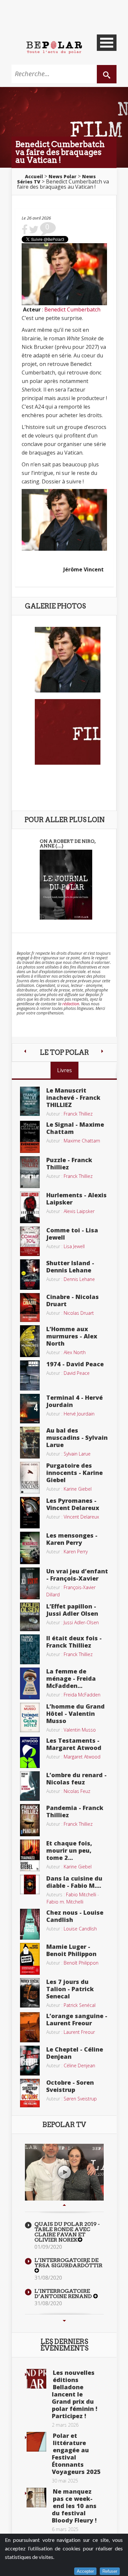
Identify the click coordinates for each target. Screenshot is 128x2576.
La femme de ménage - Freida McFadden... (71, 1678)
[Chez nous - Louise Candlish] (30, 1924)
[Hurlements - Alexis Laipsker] (30, 1207)
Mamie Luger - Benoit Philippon (71, 1950)
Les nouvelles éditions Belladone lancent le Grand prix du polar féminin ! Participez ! (75, 2394)
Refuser (110, 2571)
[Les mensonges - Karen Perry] (30, 1547)
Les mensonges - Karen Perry (72, 1539)
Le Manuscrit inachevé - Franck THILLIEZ (73, 1097)
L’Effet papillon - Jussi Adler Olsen (72, 1610)
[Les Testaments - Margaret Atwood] (30, 1752)
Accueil (34, 176)
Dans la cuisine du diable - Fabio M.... (74, 1882)
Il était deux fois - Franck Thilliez (74, 1642)
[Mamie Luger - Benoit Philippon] (30, 1958)
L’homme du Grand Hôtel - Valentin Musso (75, 1714)
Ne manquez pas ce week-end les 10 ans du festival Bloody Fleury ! (74, 2506)
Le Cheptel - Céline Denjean (75, 2053)
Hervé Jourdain (79, 1414)
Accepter (85, 2571)
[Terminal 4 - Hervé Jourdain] (30, 1408)
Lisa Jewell (74, 1246)
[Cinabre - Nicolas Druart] (30, 1307)
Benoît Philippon (81, 1963)
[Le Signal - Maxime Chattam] (30, 1136)
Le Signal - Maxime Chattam (75, 1128)
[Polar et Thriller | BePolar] (54, 47)
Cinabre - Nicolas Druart (73, 1300)
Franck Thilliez (78, 1114)
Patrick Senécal (80, 2005)
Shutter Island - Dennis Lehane (70, 1267)
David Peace (77, 1373)
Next (64, 2321)
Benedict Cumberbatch (72, 309)
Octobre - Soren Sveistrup (70, 2086)
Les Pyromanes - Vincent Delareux (73, 1504)
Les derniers (64, 2345)
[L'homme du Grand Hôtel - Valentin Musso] (30, 1717)
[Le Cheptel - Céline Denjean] (30, 2060)
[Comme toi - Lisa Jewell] (30, 1241)
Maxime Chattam (82, 1141)
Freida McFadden (82, 1695)
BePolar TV (64, 2125)
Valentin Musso (80, 1730)
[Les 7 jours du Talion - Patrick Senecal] (30, 1992)
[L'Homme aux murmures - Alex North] (30, 1341)
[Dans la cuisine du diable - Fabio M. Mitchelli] (30, 1884)
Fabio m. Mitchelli (65, 1902)
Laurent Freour (79, 2032)
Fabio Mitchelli (81, 1895)
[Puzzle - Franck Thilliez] (30, 1172)
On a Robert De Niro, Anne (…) (68, 843)
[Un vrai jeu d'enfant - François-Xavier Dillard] (30, 1583)
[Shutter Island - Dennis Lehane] (30, 1274)
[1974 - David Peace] (30, 1375)
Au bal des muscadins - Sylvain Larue (77, 1437)
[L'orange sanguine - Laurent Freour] (30, 2027)
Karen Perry (76, 1552)
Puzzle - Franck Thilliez (69, 1163)
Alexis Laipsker (79, 1211)
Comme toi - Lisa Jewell (72, 1234)
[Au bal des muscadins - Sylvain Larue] (30, 1442)
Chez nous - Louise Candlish (75, 1916)
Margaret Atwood (82, 1757)
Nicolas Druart (79, 1313)
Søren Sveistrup (80, 2099)
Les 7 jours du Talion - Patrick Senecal (70, 1989)
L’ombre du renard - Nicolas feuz (76, 1778)
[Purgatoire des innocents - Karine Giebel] (30, 1477)
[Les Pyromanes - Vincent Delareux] (30, 1512)
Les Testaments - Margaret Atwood (74, 1744)
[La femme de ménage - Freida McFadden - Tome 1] (30, 1683)
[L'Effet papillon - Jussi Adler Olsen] (30, 1616)
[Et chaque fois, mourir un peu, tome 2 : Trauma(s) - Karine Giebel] (30, 1855)
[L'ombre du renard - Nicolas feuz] (30, 1785)
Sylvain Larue (77, 1454)
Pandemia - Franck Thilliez (75, 1811)
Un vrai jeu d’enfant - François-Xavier (77, 1575)
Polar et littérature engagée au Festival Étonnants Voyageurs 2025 (76, 2454)
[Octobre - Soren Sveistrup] (30, 2093)
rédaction (71, 1004)
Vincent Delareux (81, 1517)
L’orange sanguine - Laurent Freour (77, 2019)
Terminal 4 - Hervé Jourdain (75, 1401)
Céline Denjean (79, 2065)
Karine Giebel (78, 1489)
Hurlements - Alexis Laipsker (76, 1199)
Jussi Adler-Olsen (81, 1622)
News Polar (63, 176)
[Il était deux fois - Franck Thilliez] (30, 1649)
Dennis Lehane (79, 1279)
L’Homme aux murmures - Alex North (72, 1336)
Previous (64, 2205)
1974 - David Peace (75, 1364)
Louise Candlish (80, 1929)
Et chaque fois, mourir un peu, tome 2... (69, 1850)
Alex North (75, 1352)
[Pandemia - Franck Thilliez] (30, 1820)
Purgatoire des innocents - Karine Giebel (75, 1473)
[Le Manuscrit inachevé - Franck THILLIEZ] (30, 1101)
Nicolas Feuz (77, 1791)
